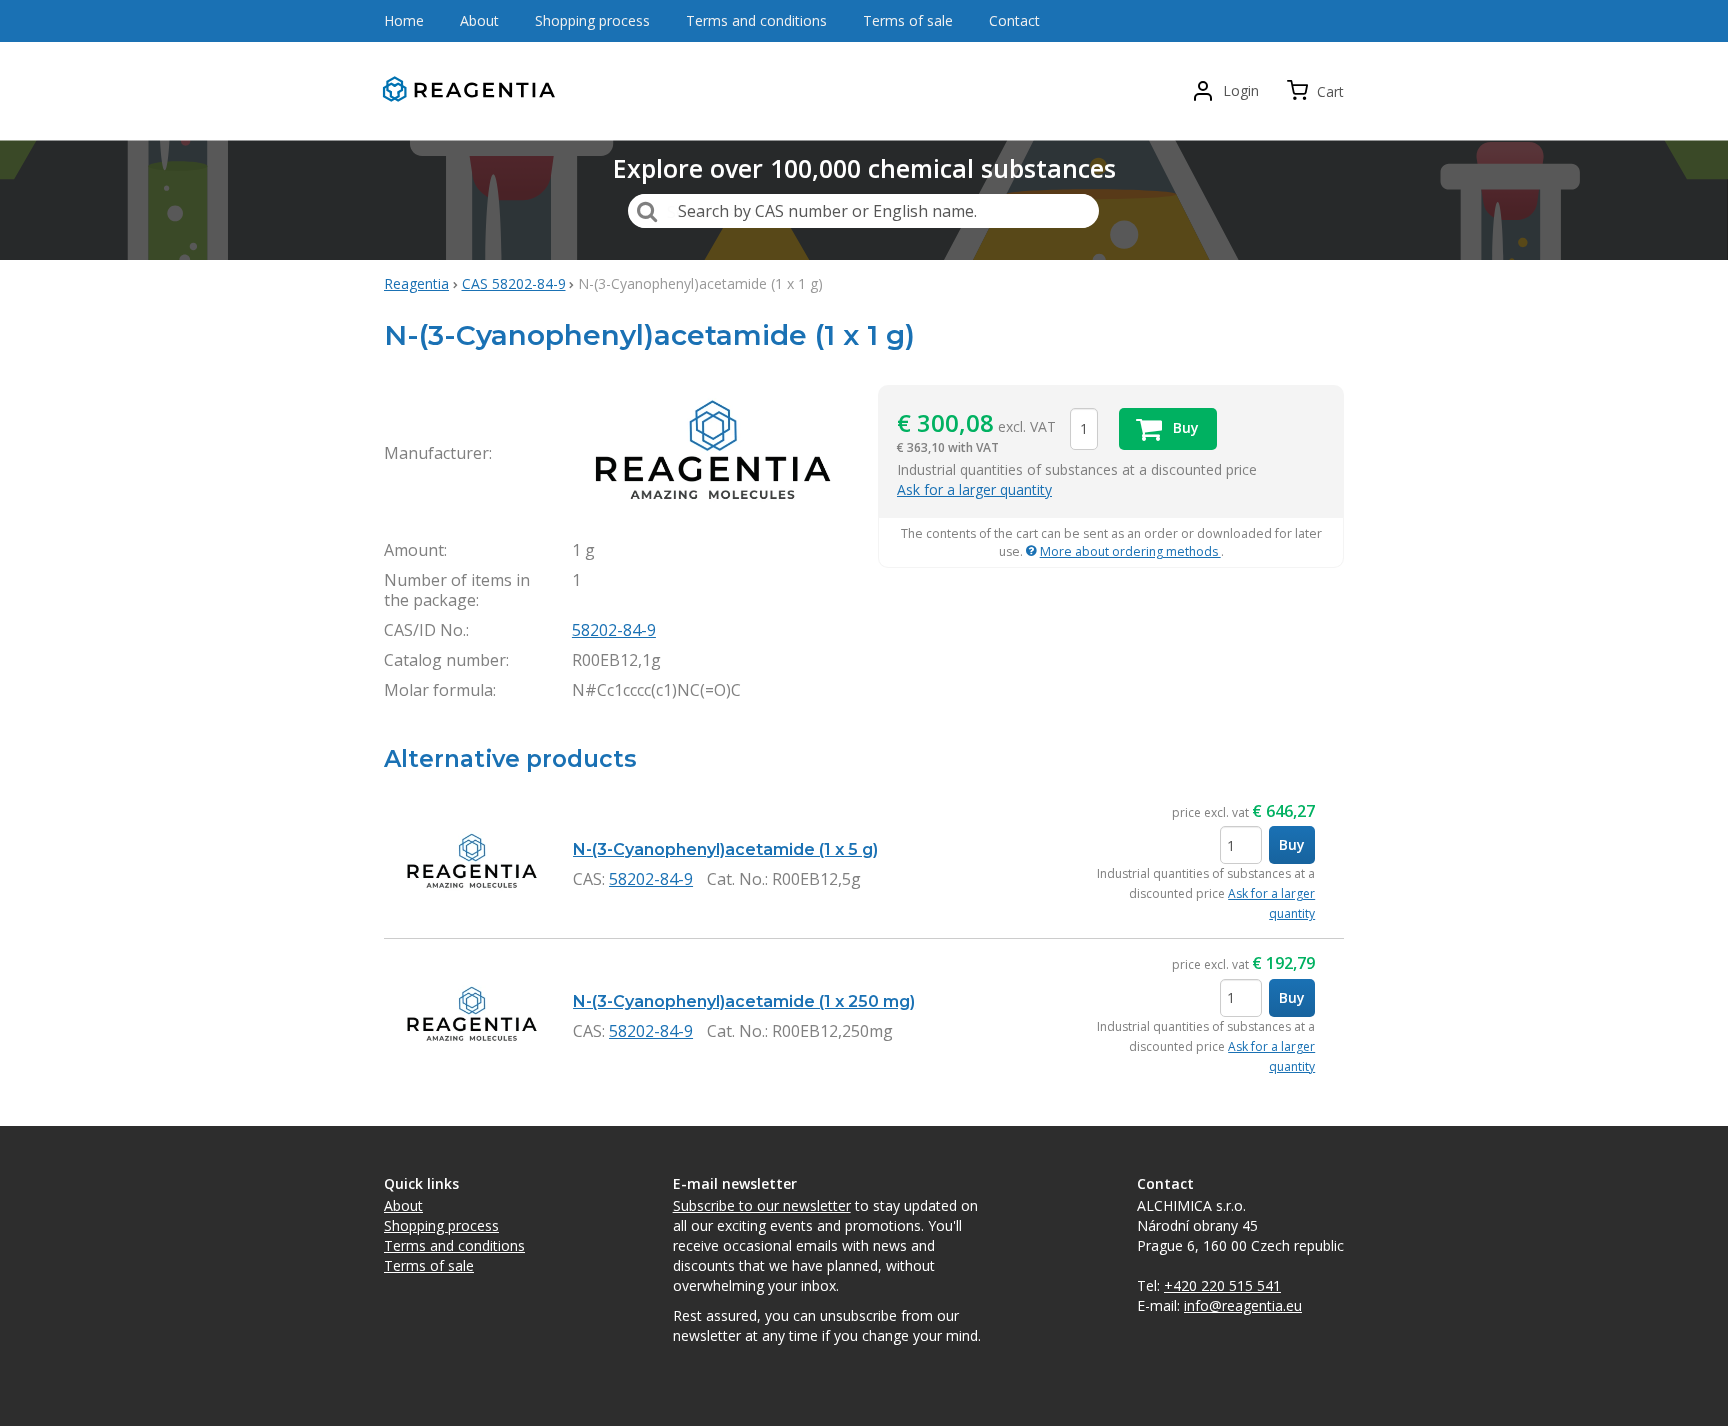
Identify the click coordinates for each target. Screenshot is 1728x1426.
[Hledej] (647, 211)
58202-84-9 (614, 630)
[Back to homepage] (474, 91)
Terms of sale (429, 1265)
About (403, 1205)
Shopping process (441, 1225)
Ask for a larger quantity (974, 489)
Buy (1292, 844)
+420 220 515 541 (1222, 1285)
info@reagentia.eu (1243, 1305)
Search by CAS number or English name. (827, 211)
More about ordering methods (1130, 551)
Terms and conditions (454, 1245)
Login (1241, 90)
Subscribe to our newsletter (762, 1205)
